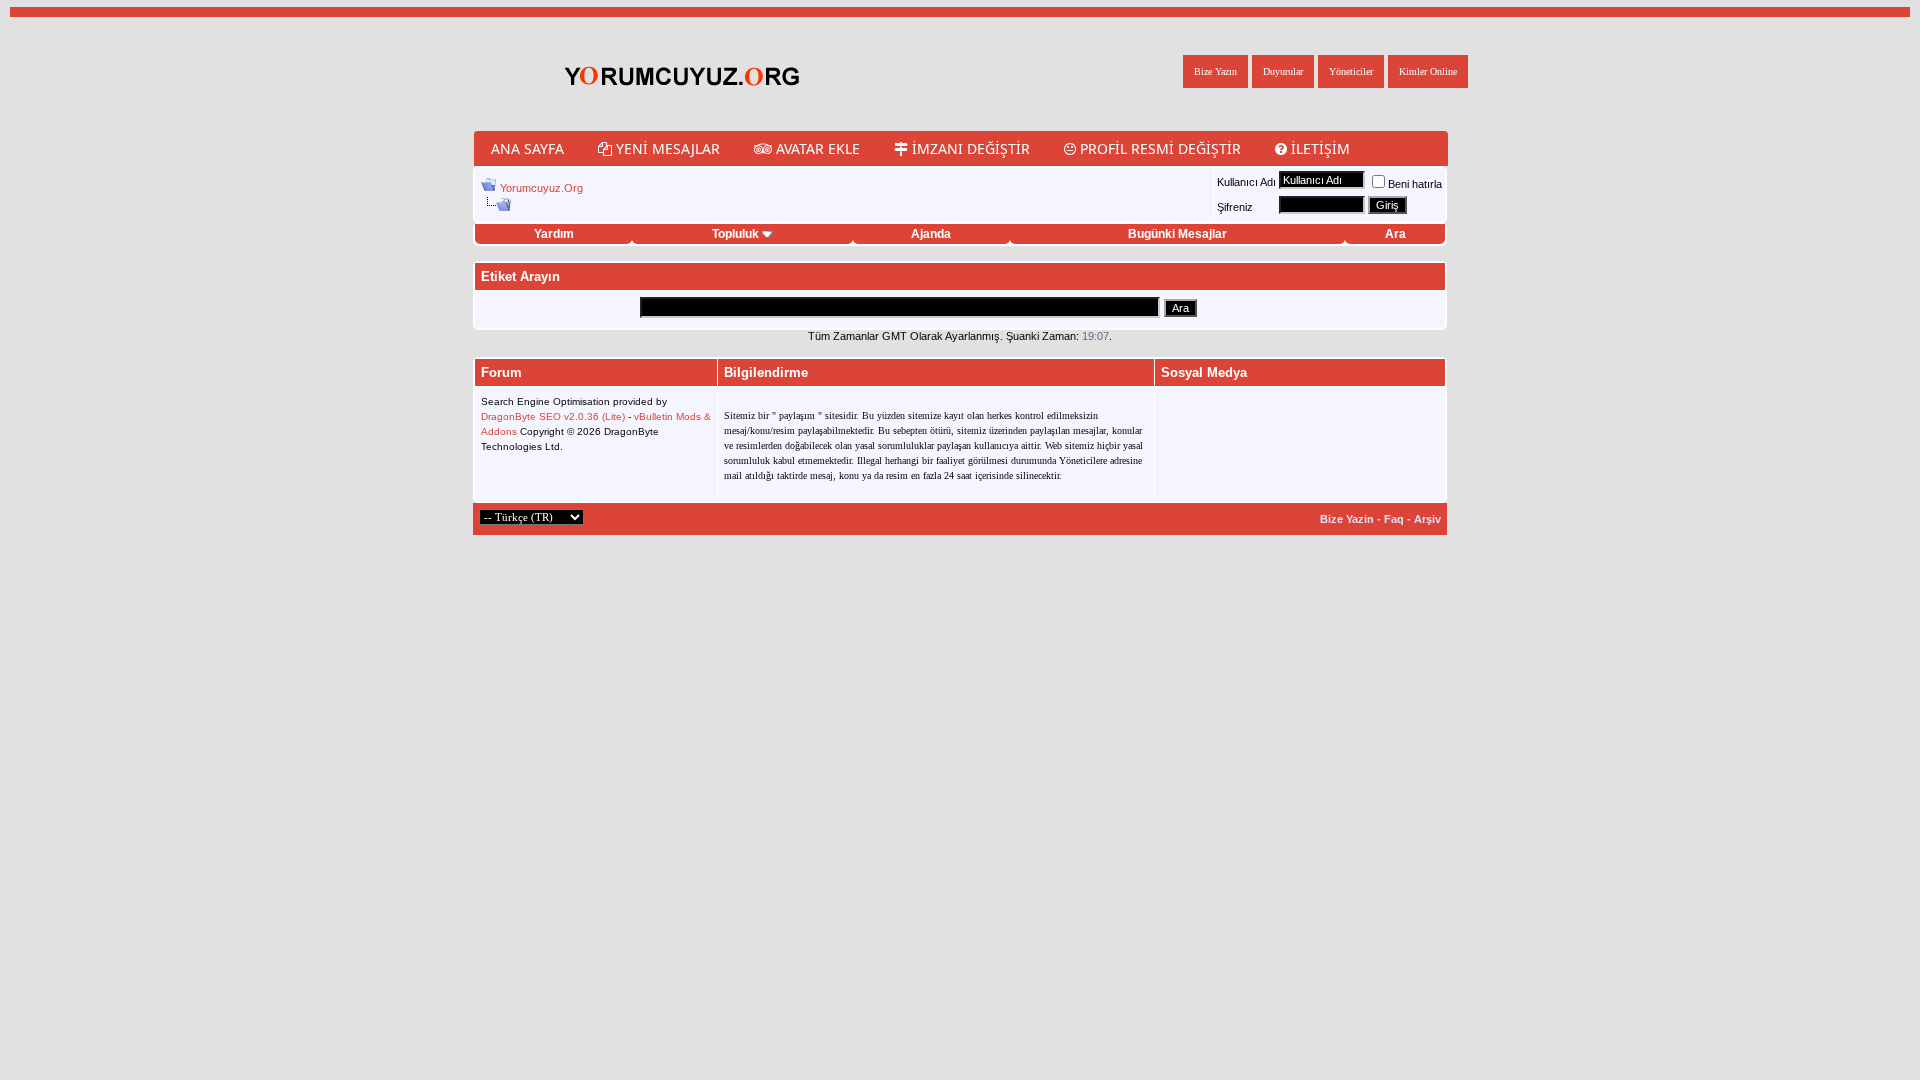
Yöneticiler (1351, 71)
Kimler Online (1428, 71)
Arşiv (1427, 519)
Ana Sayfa (527, 148)
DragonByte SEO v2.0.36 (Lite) (553, 416)
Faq (1394, 519)
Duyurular (1283, 71)
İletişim (1318, 148)
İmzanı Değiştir (969, 148)
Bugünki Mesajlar (1177, 234)
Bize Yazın (1215, 71)
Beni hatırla (1415, 184)
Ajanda (931, 234)
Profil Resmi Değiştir (1158, 148)
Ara (1395, 234)
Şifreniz (1235, 207)
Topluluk (735, 234)
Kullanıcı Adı (1246, 182)
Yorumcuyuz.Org (541, 188)
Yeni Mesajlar (666, 148)
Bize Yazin (1347, 519)
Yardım (554, 234)
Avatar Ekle (816, 148)
